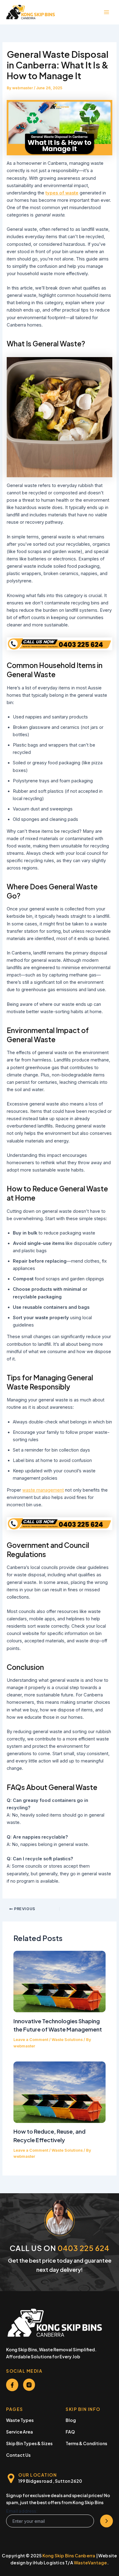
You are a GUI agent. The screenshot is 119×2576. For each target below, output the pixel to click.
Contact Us (18, 2455)
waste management (43, 1490)
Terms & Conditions (86, 2443)
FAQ (70, 2432)
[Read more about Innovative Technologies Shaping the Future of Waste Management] (59, 1981)
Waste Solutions (67, 2040)
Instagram (29, 2385)
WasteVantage (90, 2563)
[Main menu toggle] (106, 12)
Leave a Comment (31, 2040)
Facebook (12, 2385)
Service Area (20, 2432)
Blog (71, 2420)
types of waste (62, 193)
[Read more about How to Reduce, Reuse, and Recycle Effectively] (59, 2092)
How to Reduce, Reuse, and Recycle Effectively (49, 2135)
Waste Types (20, 2420)
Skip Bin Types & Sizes (29, 2443)
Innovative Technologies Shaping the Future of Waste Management (58, 2025)
